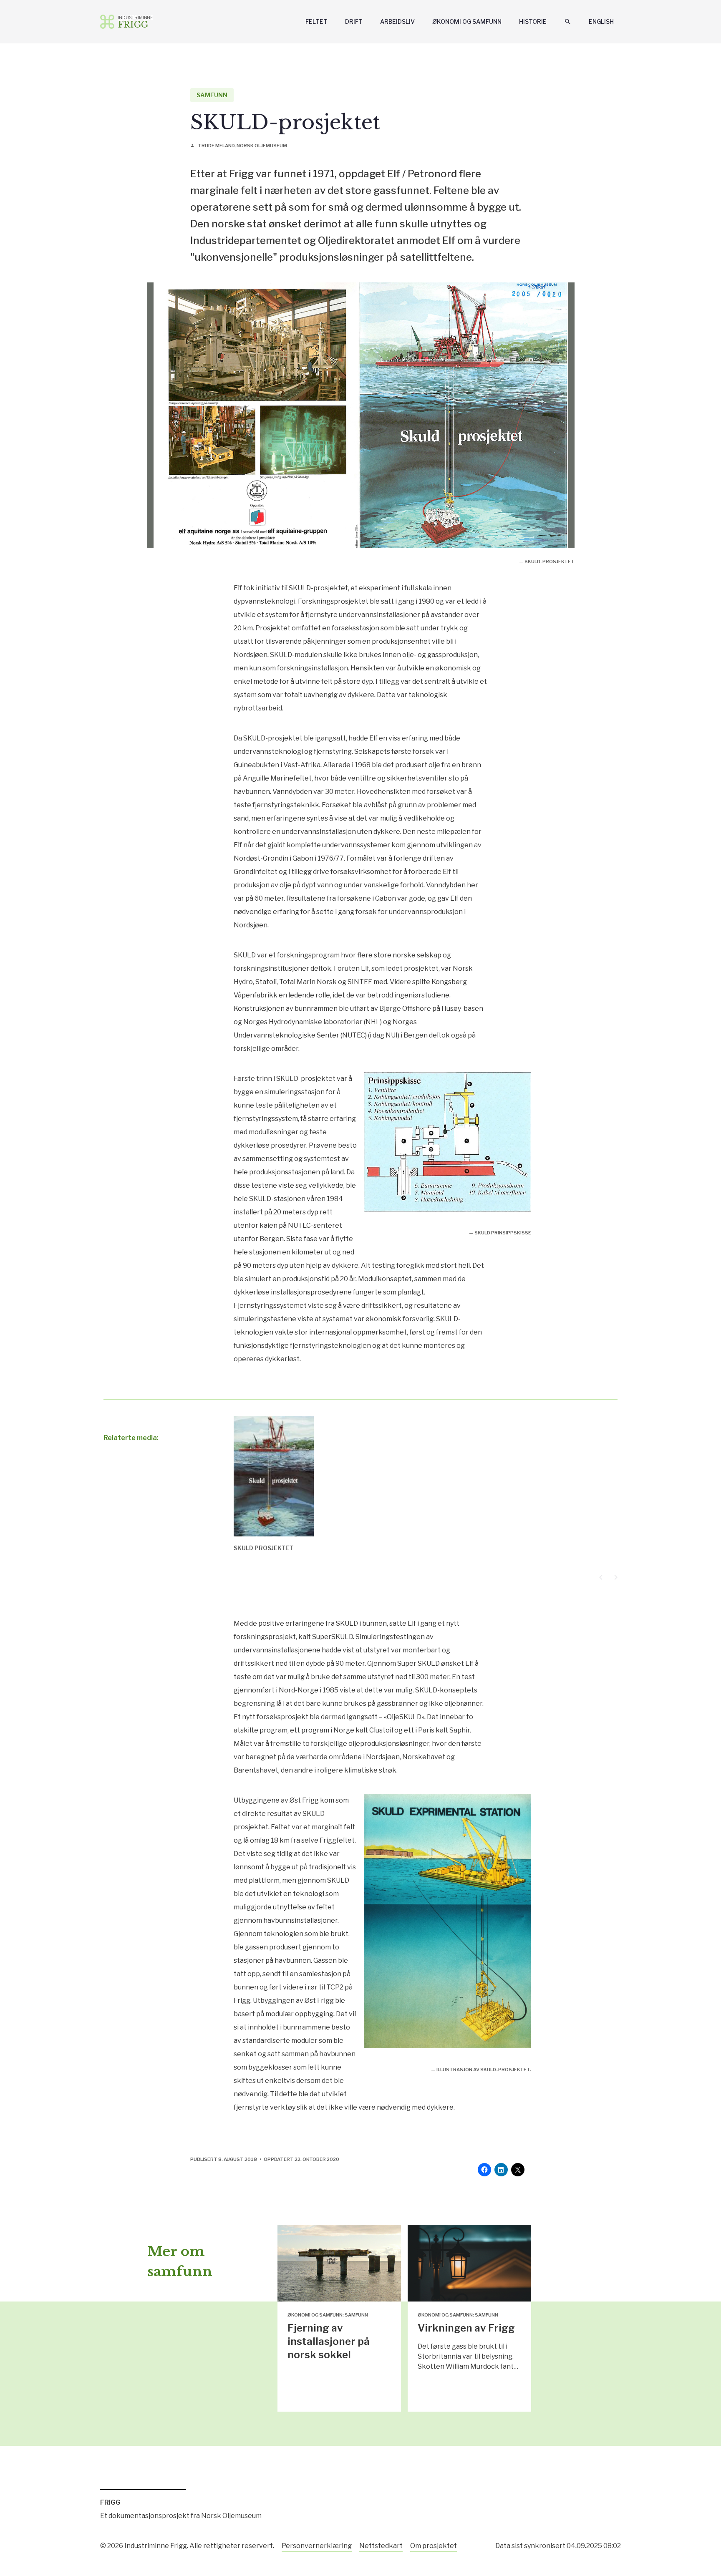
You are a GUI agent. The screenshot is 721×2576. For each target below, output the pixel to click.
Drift (354, 21)
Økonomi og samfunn (467, 21)
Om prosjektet (434, 2546)
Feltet (316, 21)
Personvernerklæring (317, 2546)
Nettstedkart (381, 2546)
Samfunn (212, 95)
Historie (533, 21)
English (601, 21)
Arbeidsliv (397, 21)
